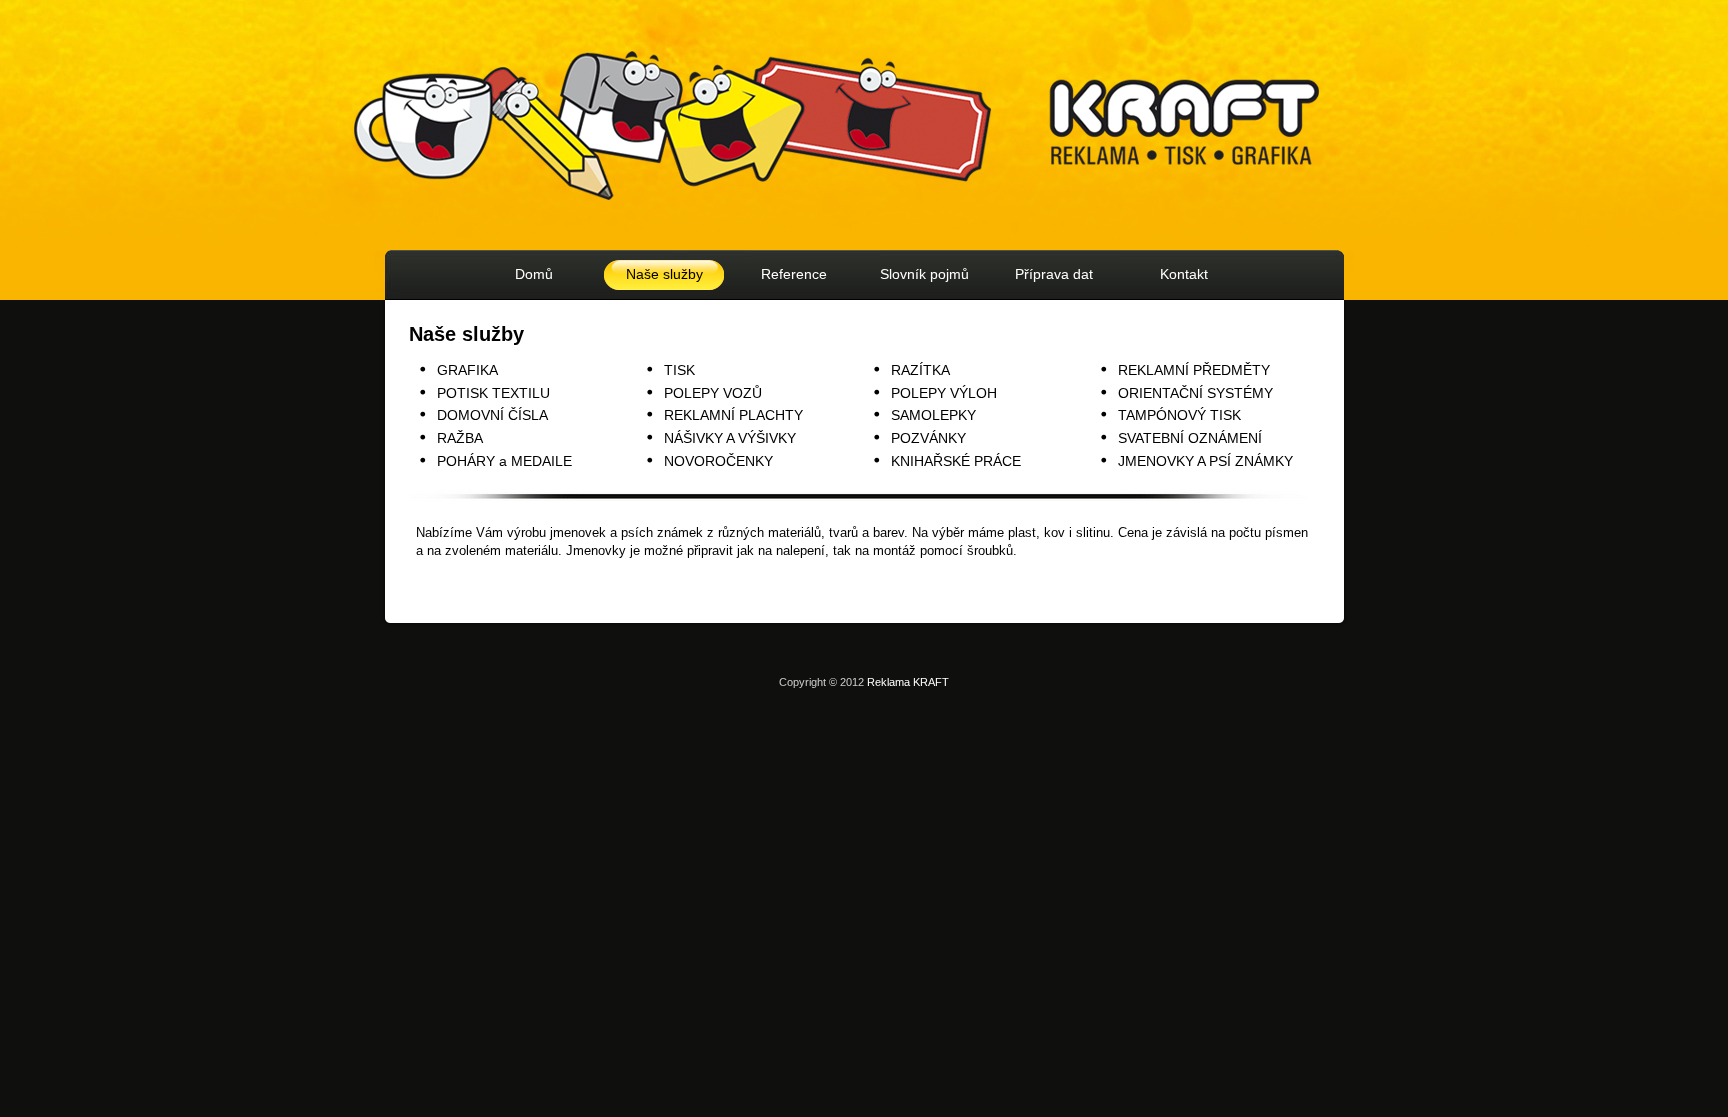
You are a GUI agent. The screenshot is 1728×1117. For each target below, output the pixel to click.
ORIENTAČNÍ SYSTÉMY (1195, 393)
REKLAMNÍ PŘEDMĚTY (1194, 370)
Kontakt (1184, 274)
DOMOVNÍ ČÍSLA (492, 415)
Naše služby (664, 274)
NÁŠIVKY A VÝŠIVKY (730, 438)
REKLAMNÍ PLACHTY (733, 415)
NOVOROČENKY (718, 461)
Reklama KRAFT (908, 682)
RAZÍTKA (920, 370)
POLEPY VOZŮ (713, 393)
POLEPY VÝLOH (944, 393)
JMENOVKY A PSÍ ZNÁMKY (1205, 461)
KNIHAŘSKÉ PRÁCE (956, 461)
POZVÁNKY (928, 438)
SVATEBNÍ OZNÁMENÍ (1190, 438)
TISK (679, 370)
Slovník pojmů (924, 274)
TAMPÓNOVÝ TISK (1179, 415)
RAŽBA (460, 438)
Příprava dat (1054, 274)
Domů (534, 274)
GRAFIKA (467, 370)
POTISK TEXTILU (493, 393)
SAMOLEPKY (933, 415)
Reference (794, 274)
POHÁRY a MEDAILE (504, 461)
